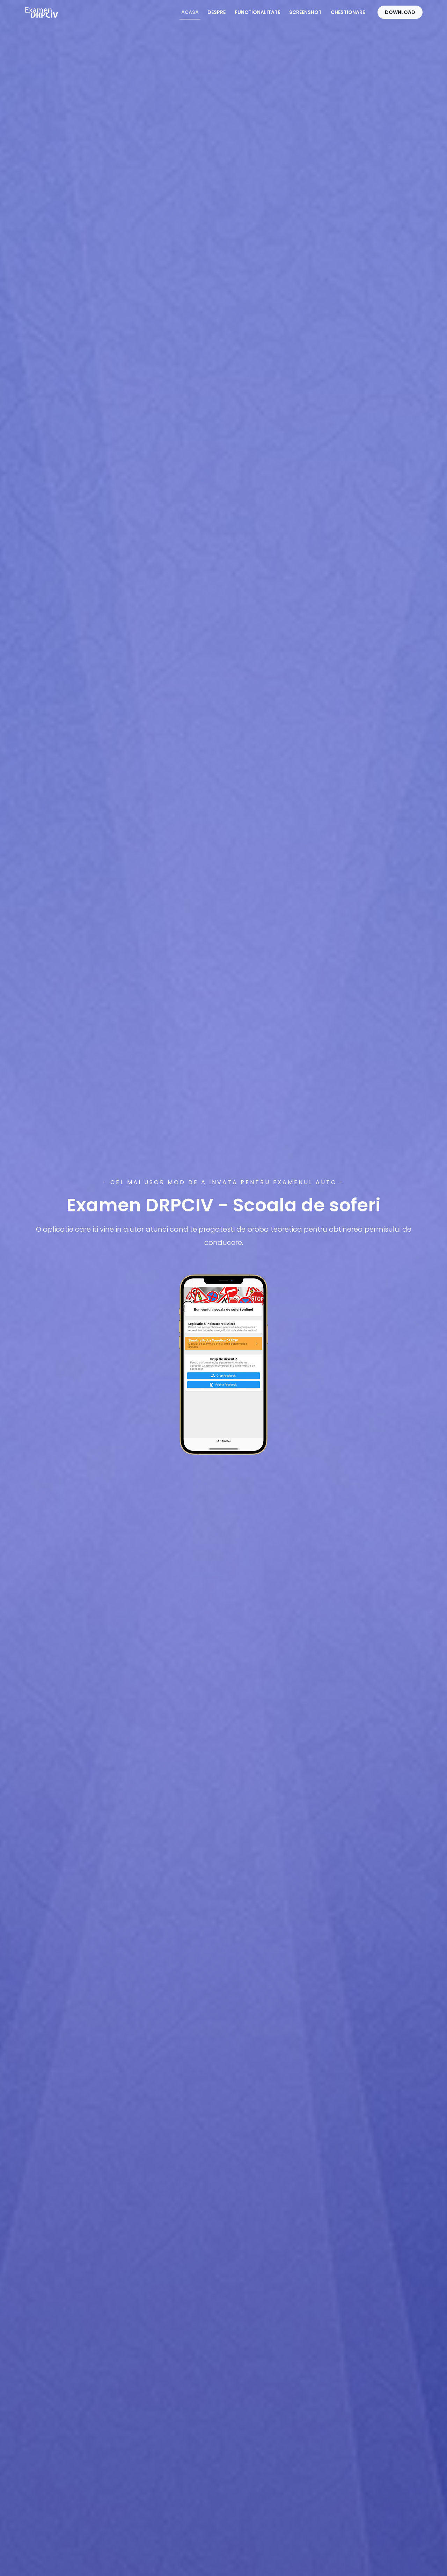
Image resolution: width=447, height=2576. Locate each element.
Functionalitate (257, 12)
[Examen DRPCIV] (42, 12)
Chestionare (348, 12)
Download (400, 12)
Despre (217, 12)
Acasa (190, 12)
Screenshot (305, 12)
